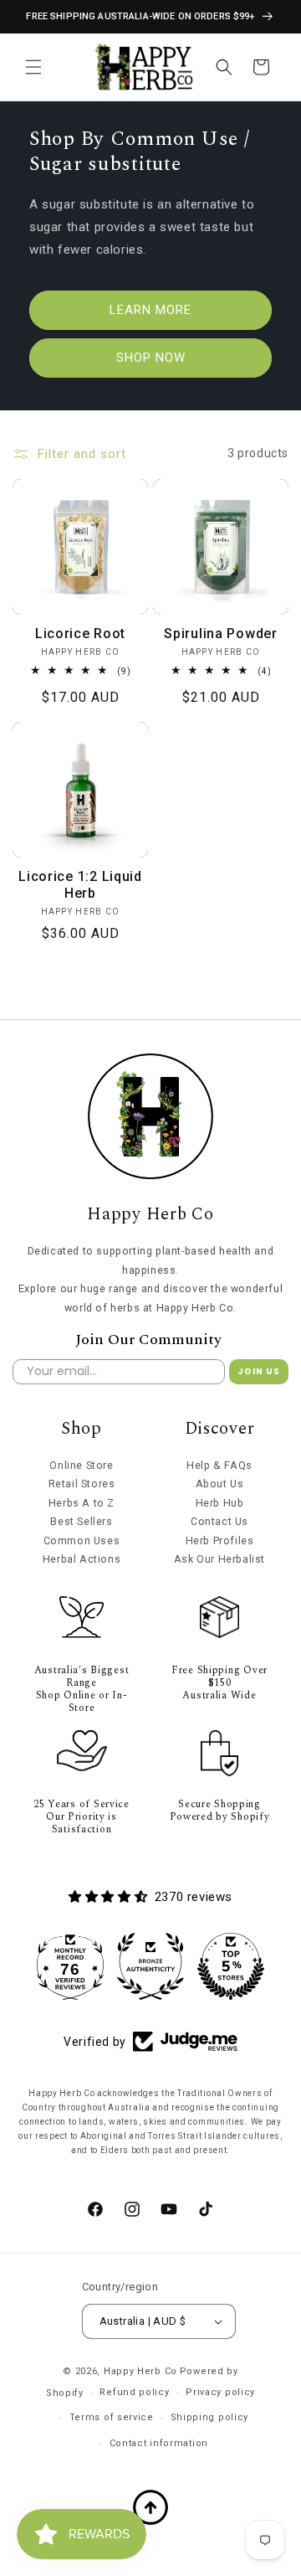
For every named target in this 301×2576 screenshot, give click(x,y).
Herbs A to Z (82, 1503)
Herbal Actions (82, 1559)
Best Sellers (81, 1521)
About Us (220, 1484)
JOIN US (259, 1371)
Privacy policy (220, 2392)
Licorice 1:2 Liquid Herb (80, 885)
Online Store (81, 1465)
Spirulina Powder (221, 634)
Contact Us (219, 1521)
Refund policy (134, 2392)
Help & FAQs (219, 1465)
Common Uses (82, 1540)
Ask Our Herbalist (219, 1559)
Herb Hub (220, 1503)
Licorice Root (80, 634)
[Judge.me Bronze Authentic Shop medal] (150, 1966)
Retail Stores (82, 1484)
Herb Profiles (220, 1540)
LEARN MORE (150, 310)
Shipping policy (210, 2417)
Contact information (159, 2443)
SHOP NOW (151, 358)
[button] (33, 67)
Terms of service (112, 2417)
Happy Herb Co (140, 2371)
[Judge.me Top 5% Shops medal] (231, 1966)
